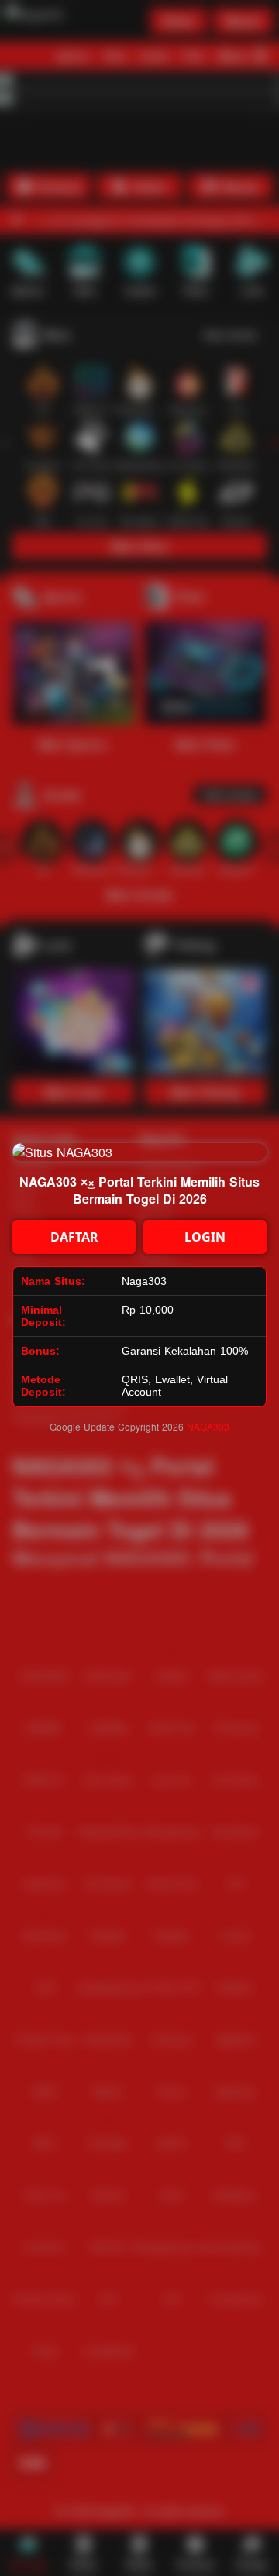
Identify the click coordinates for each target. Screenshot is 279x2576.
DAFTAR (74, 1237)
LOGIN (205, 1237)
